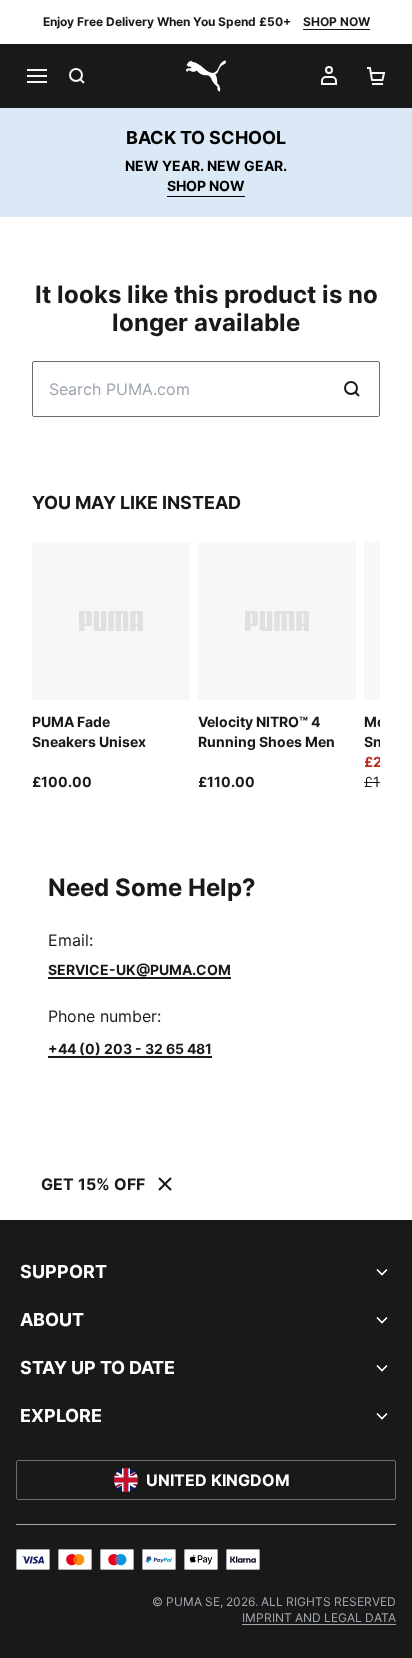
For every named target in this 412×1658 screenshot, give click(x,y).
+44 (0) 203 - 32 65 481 (130, 1048)
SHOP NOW (336, 21)
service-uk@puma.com (139, 969)
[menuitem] (319, 1617)
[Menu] (36, 76)
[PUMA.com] (206, 76)
